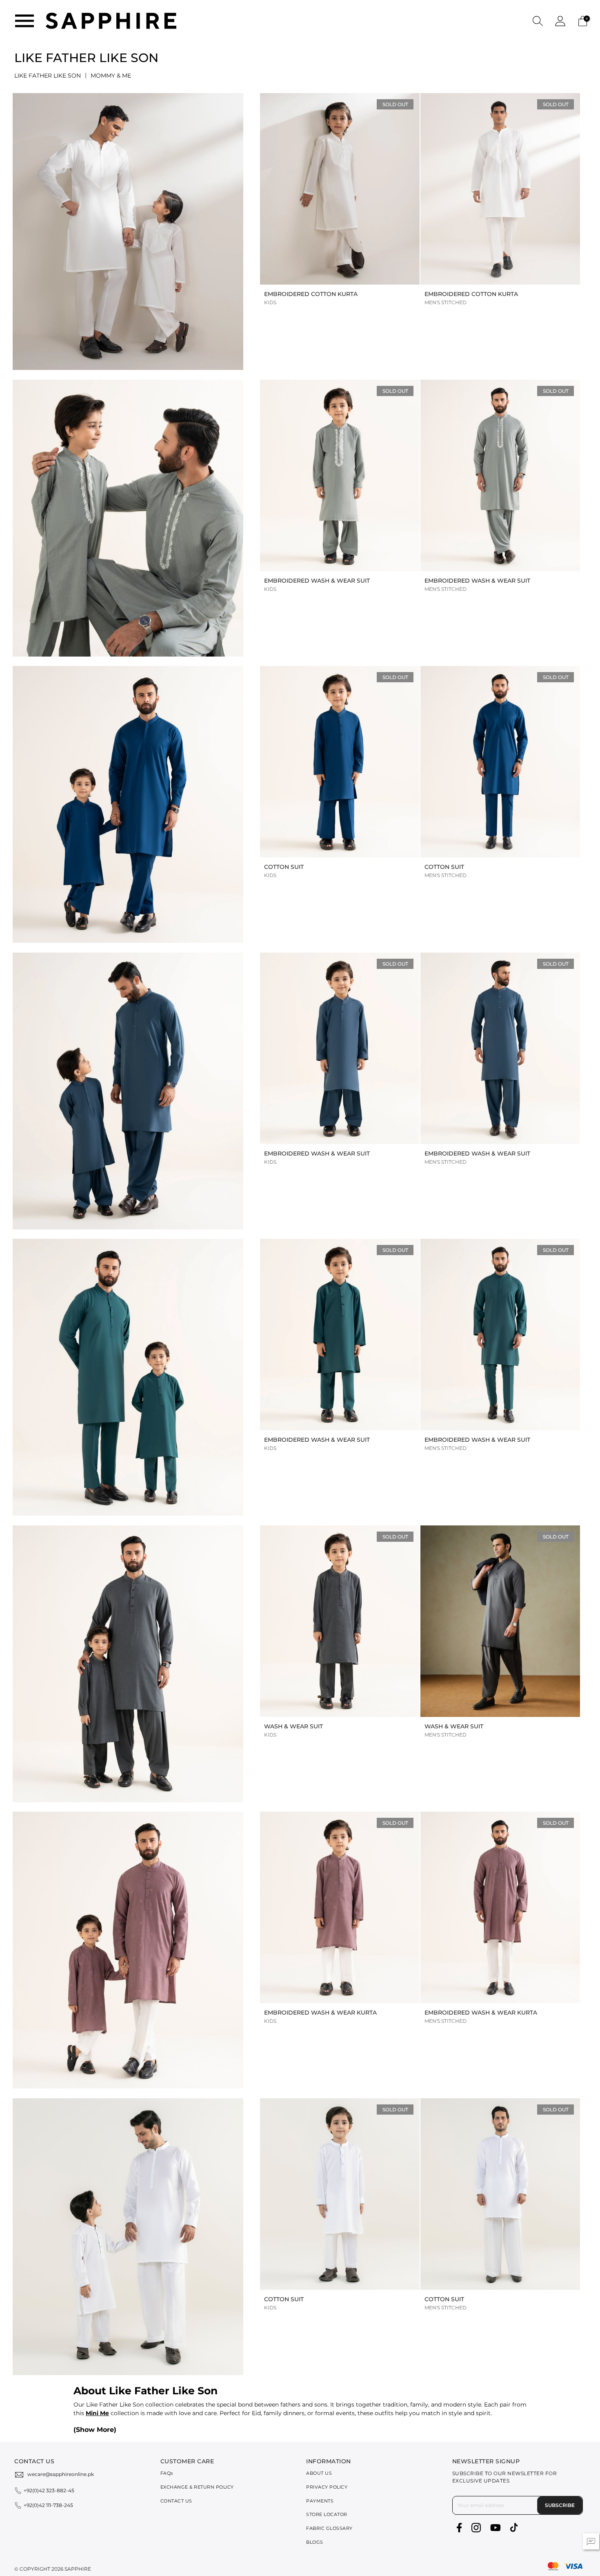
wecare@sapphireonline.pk (61, 2474)
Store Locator (327, 2514)
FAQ (167, 2473)
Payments (320, 2501)
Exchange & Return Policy (197, 2487)
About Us (319, 2473)
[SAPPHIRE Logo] (111, 20)
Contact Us (176, 2501)
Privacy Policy (327, 2487)
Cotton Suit (284, 867)
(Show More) (95, 2430)
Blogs (315, 2542)
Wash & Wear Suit (293, 1726)
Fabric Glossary (329, 2528)
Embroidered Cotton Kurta (311, 294)
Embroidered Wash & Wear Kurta (320, 2013)
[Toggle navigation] (24, 21)
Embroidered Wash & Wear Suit (317, 581)
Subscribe (560, 2505)
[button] (538, 21)
